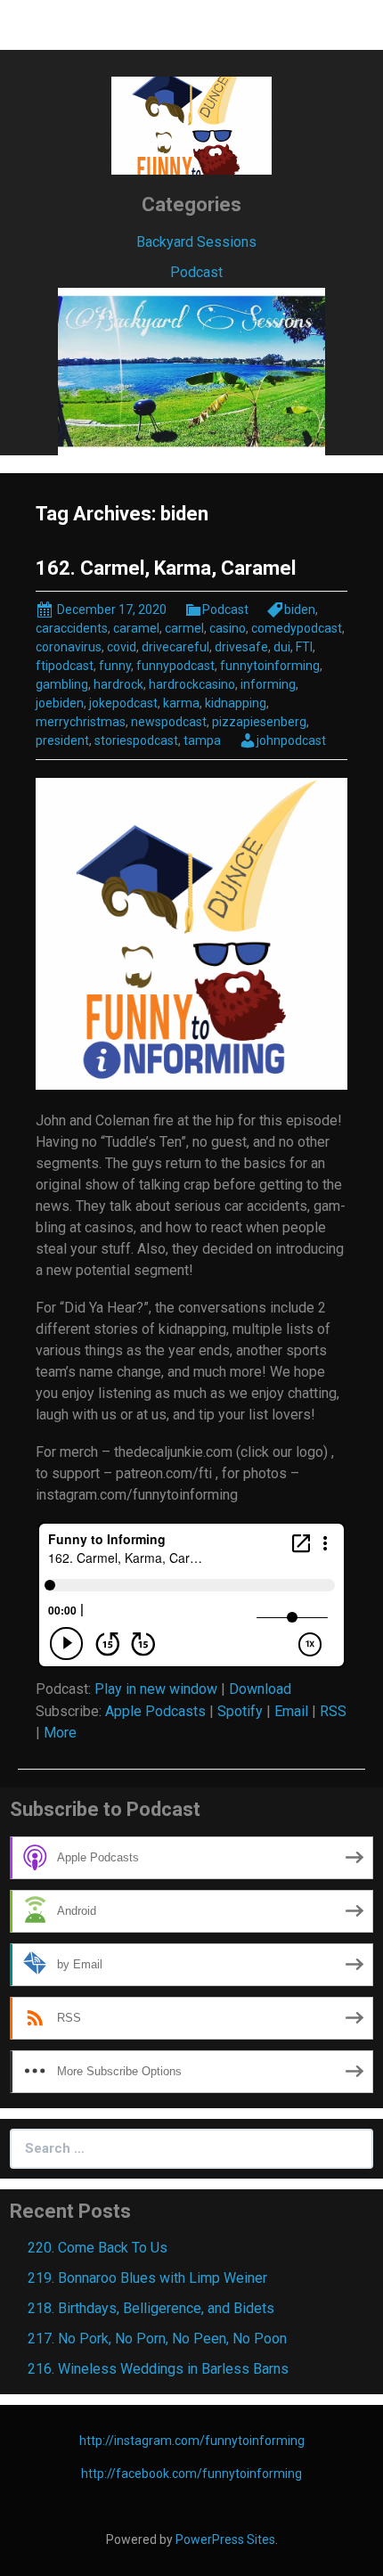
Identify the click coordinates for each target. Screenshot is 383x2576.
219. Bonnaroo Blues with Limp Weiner (147, 2278)
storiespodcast (136, 740)
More (60, 1733)
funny (115, 666)
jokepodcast (123, 703)
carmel (184, 628)
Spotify (240, 1711)
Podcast (196, 272)
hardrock (118, 684)
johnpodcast (291, 740)
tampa (202, 740)
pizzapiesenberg (259, 722)
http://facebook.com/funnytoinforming (191, 2474)
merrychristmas (81, 722)
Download (260, 1689)
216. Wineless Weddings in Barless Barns (158, 2369)
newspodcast (169, 722)
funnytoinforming (270, 666)
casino (228, 628)
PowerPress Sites (225, 2539)
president (62, 740)
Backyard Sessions (196, 242)
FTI (304, 647)
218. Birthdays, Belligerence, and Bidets (151, 2308)
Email (291, 1711)
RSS (333, 1711)
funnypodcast (175, 666)
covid (122, 647)
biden (300, 609)
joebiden (60, 703)
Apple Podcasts (155, 1711)
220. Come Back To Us (98, 2248)
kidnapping (236, 703)
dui (282, 647)
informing (268, 684)
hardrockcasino (192, 684)
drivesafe (241, 647)
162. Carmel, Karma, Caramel (166, 568)
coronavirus (69, 647)
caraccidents (72, 628)
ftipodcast (65, 666)
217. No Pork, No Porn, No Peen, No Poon (157, 2339)
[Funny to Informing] (191, 124)
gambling (62, 684)
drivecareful (175, 647)
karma (181, 703)
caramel (136, 628)
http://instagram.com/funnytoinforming (192, 2441)
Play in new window (156, 1689)
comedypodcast (297, 628)
